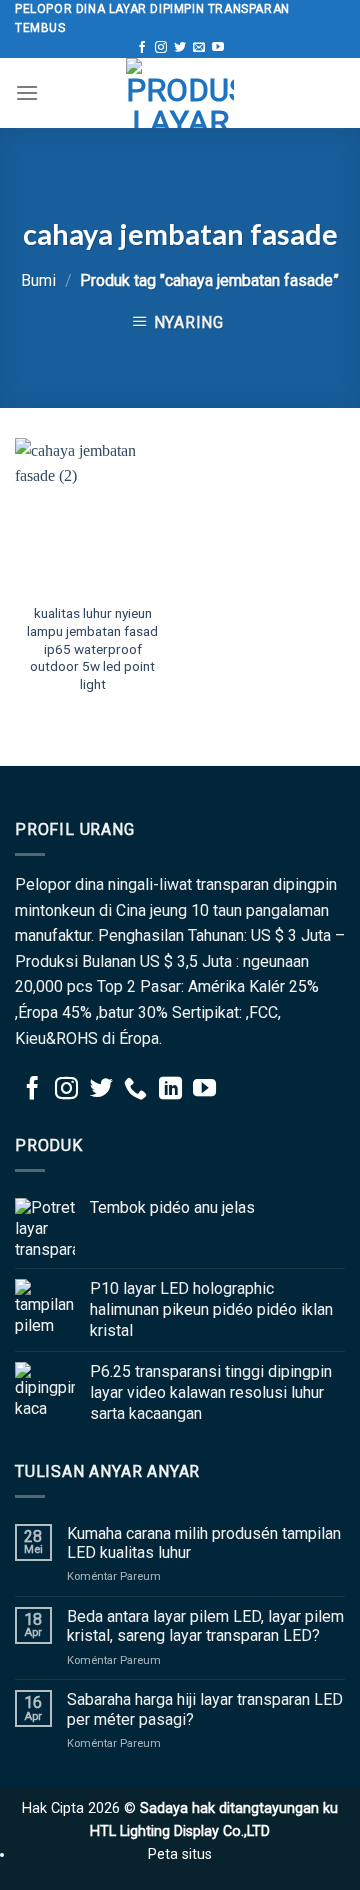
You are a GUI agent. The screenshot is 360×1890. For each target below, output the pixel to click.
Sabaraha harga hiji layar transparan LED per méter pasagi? (205, 1709)
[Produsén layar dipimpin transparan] (180, 93)
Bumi (38, 280)
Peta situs (180, 1854)
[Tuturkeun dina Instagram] (161, 48)
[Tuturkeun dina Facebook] (142, 48)
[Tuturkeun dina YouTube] (218, 48)
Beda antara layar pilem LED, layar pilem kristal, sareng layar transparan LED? (205, 1626)
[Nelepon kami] (135, 1090)
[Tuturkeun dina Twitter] (180, 48)
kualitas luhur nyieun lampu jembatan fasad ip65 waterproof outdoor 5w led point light (92, 648)
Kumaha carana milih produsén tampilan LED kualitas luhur (204, 1543)
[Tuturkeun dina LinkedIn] (170, 1090)
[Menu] (27, 92)
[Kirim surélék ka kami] (199, 48)
